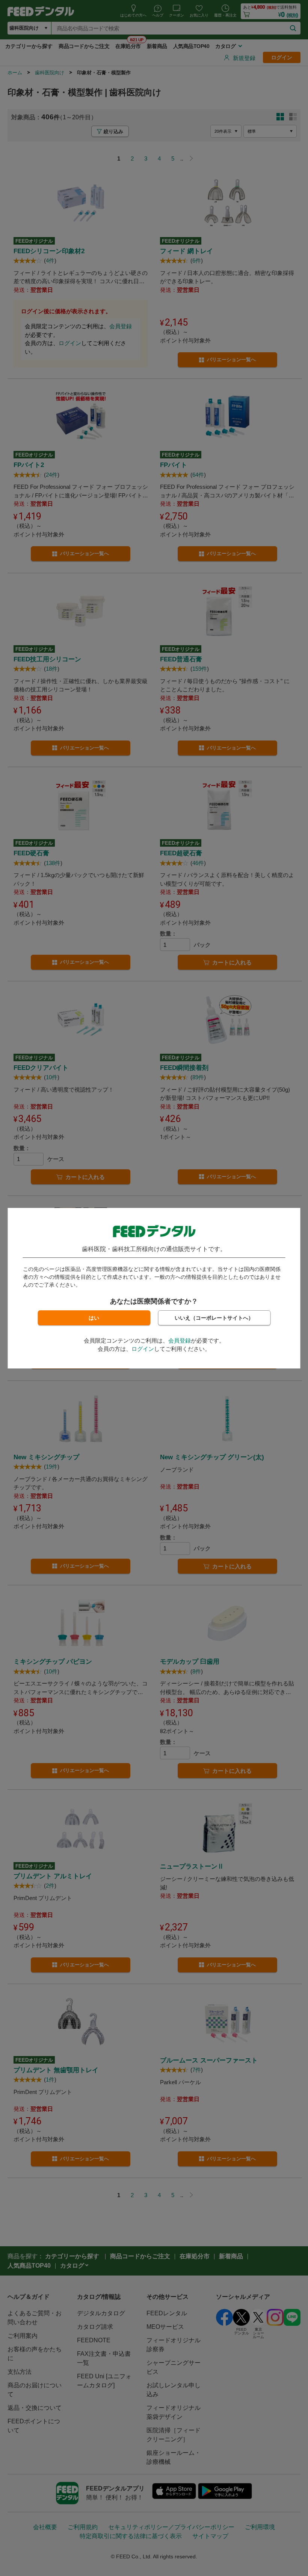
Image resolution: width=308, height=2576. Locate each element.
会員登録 (180, 1341)
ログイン (143, 1349)
